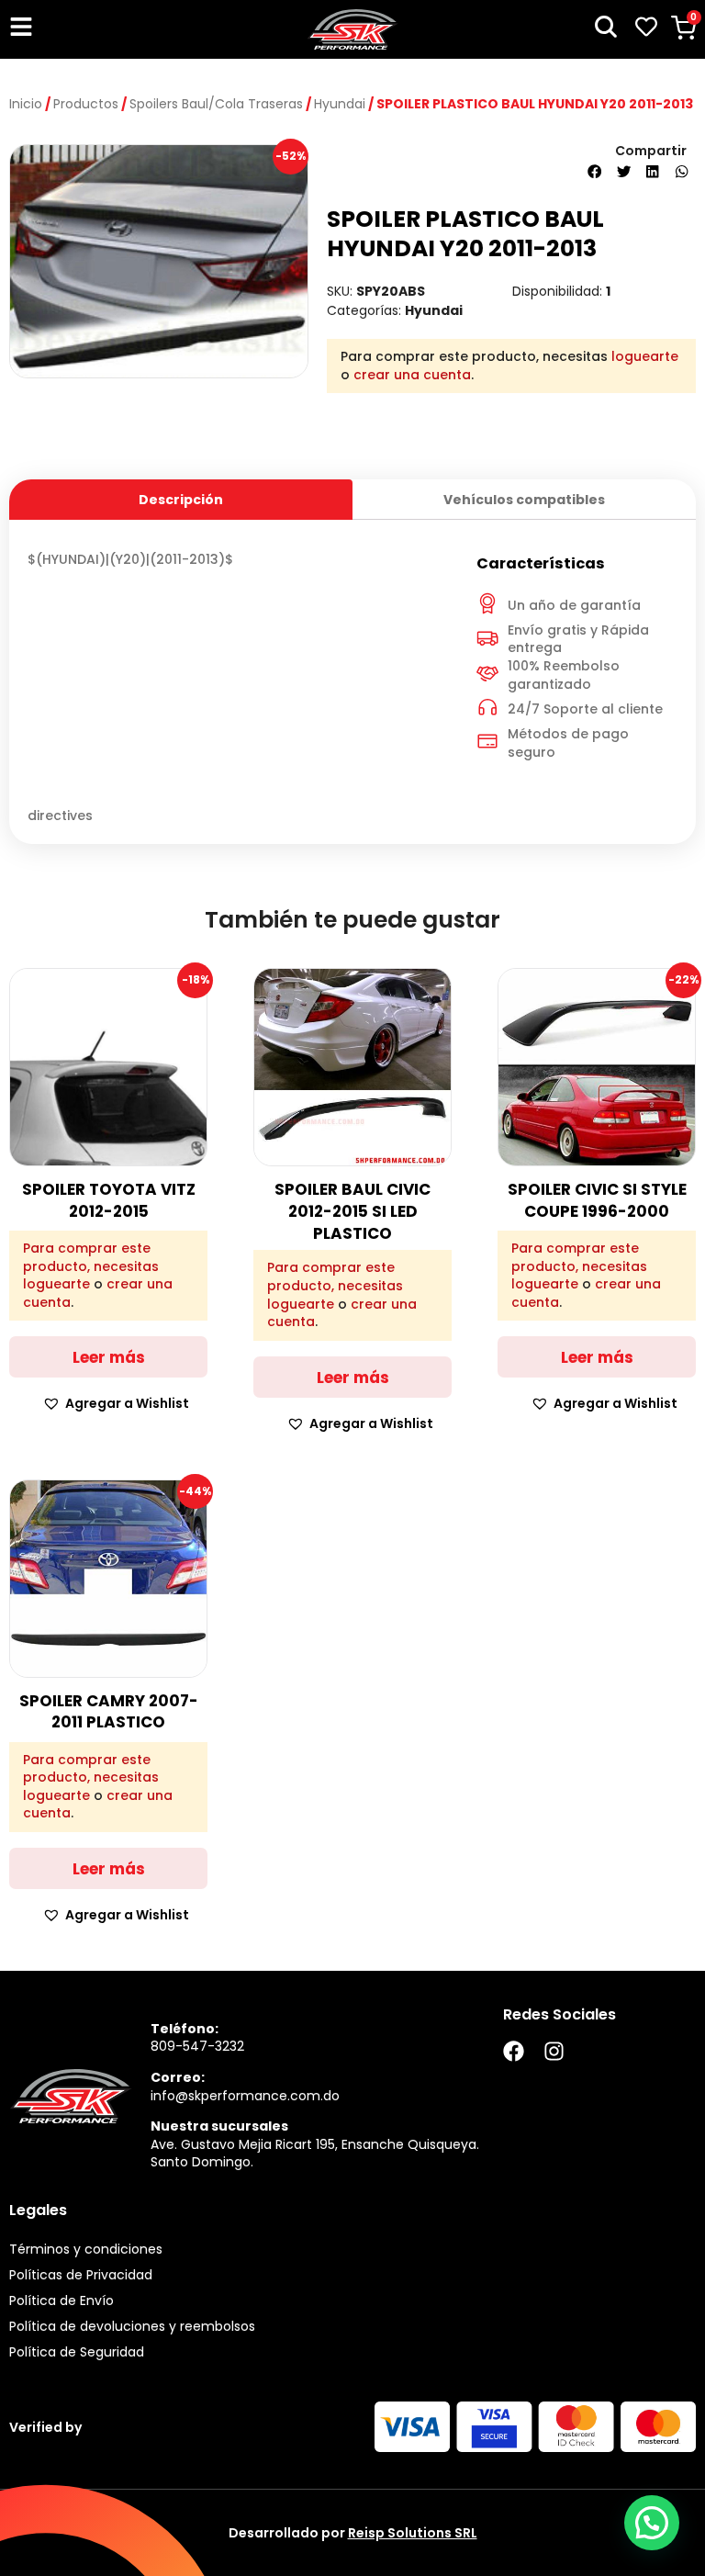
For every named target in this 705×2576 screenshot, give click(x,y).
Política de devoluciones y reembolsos (132, 2326)
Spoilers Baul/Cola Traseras (216, 104)
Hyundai (340, 104)
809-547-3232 (197, 2046)
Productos (86, 104)
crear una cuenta (412, 375)
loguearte (645, 356)
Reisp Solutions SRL (413, 2533)
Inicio (26, 104)
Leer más (109, 1357)
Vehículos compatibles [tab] (524, 500)
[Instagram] (554, 2051)
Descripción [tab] (181, 500)
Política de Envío (62, 2300)
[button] (595, 172)
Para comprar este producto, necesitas (91, 1258)
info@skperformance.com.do (245, 2096)
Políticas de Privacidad (81, 2275)
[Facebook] (514, 2051)
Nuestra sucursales (219, 2126)
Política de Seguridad (77, 2352)
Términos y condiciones (86, 2249)
